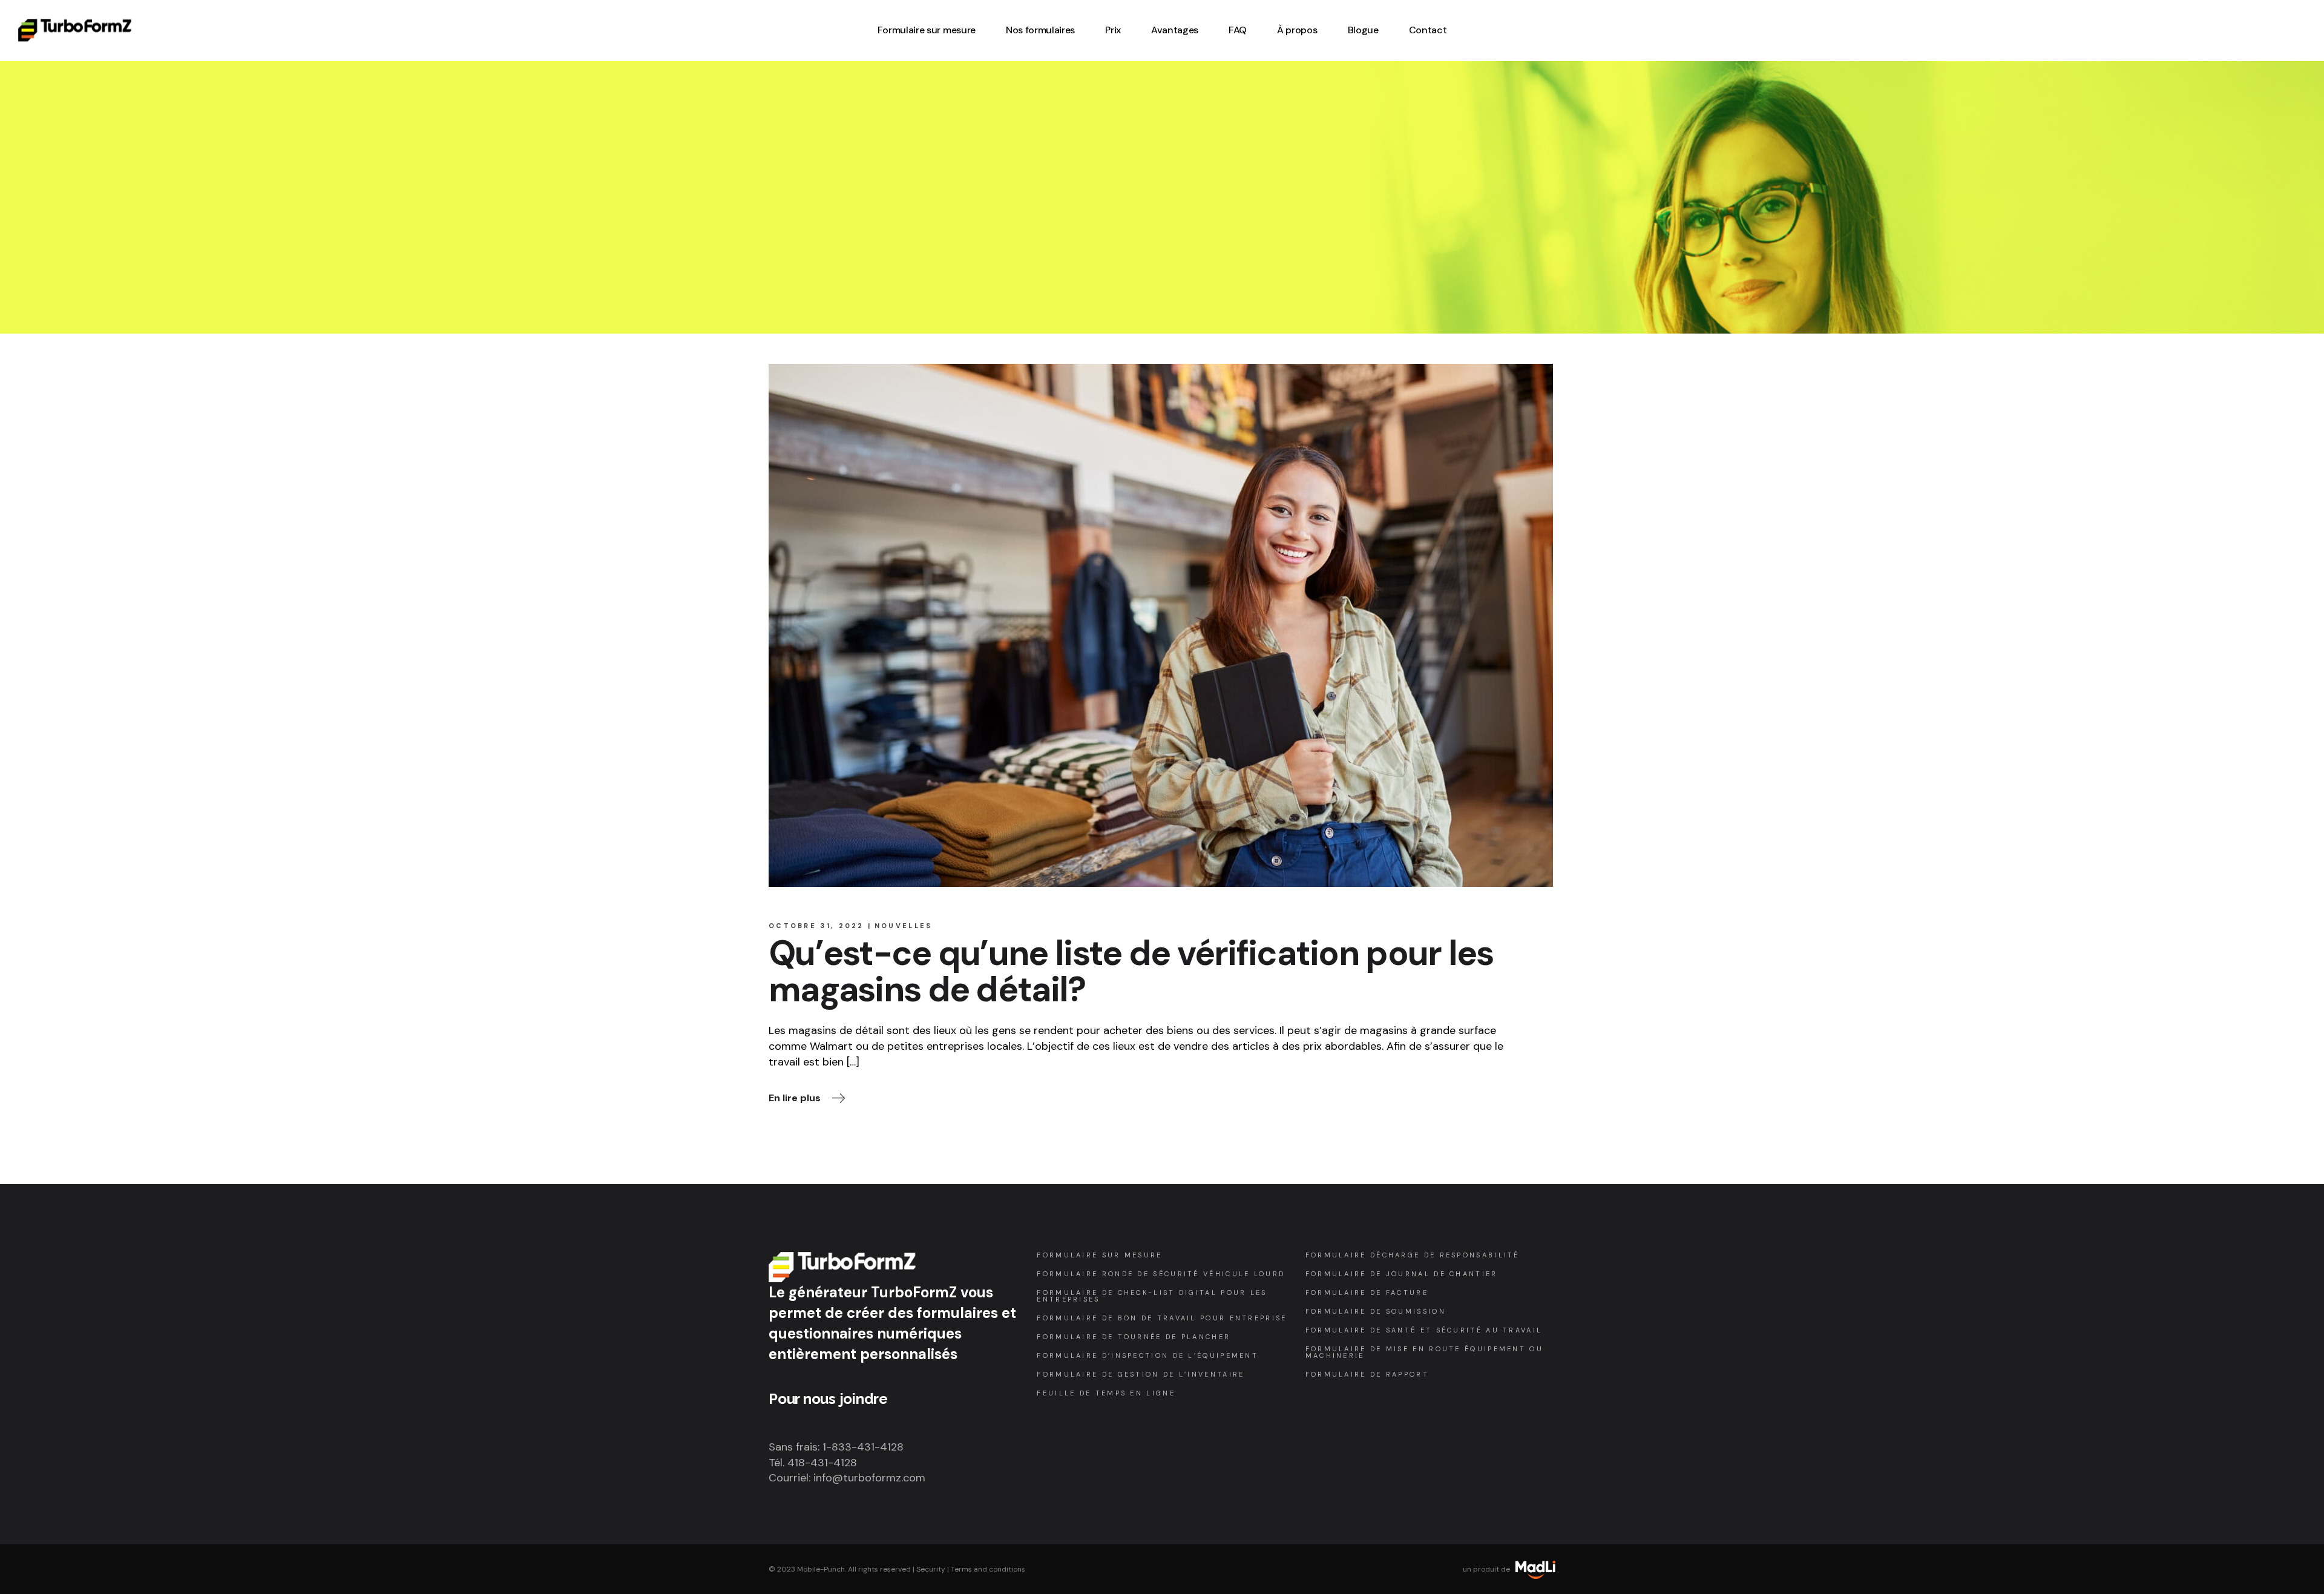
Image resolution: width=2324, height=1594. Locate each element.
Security (931, 1569)
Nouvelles (904, 926)
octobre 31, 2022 (816, 926)
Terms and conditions (988, 1569)
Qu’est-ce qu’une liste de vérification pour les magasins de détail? (1131, 972)
